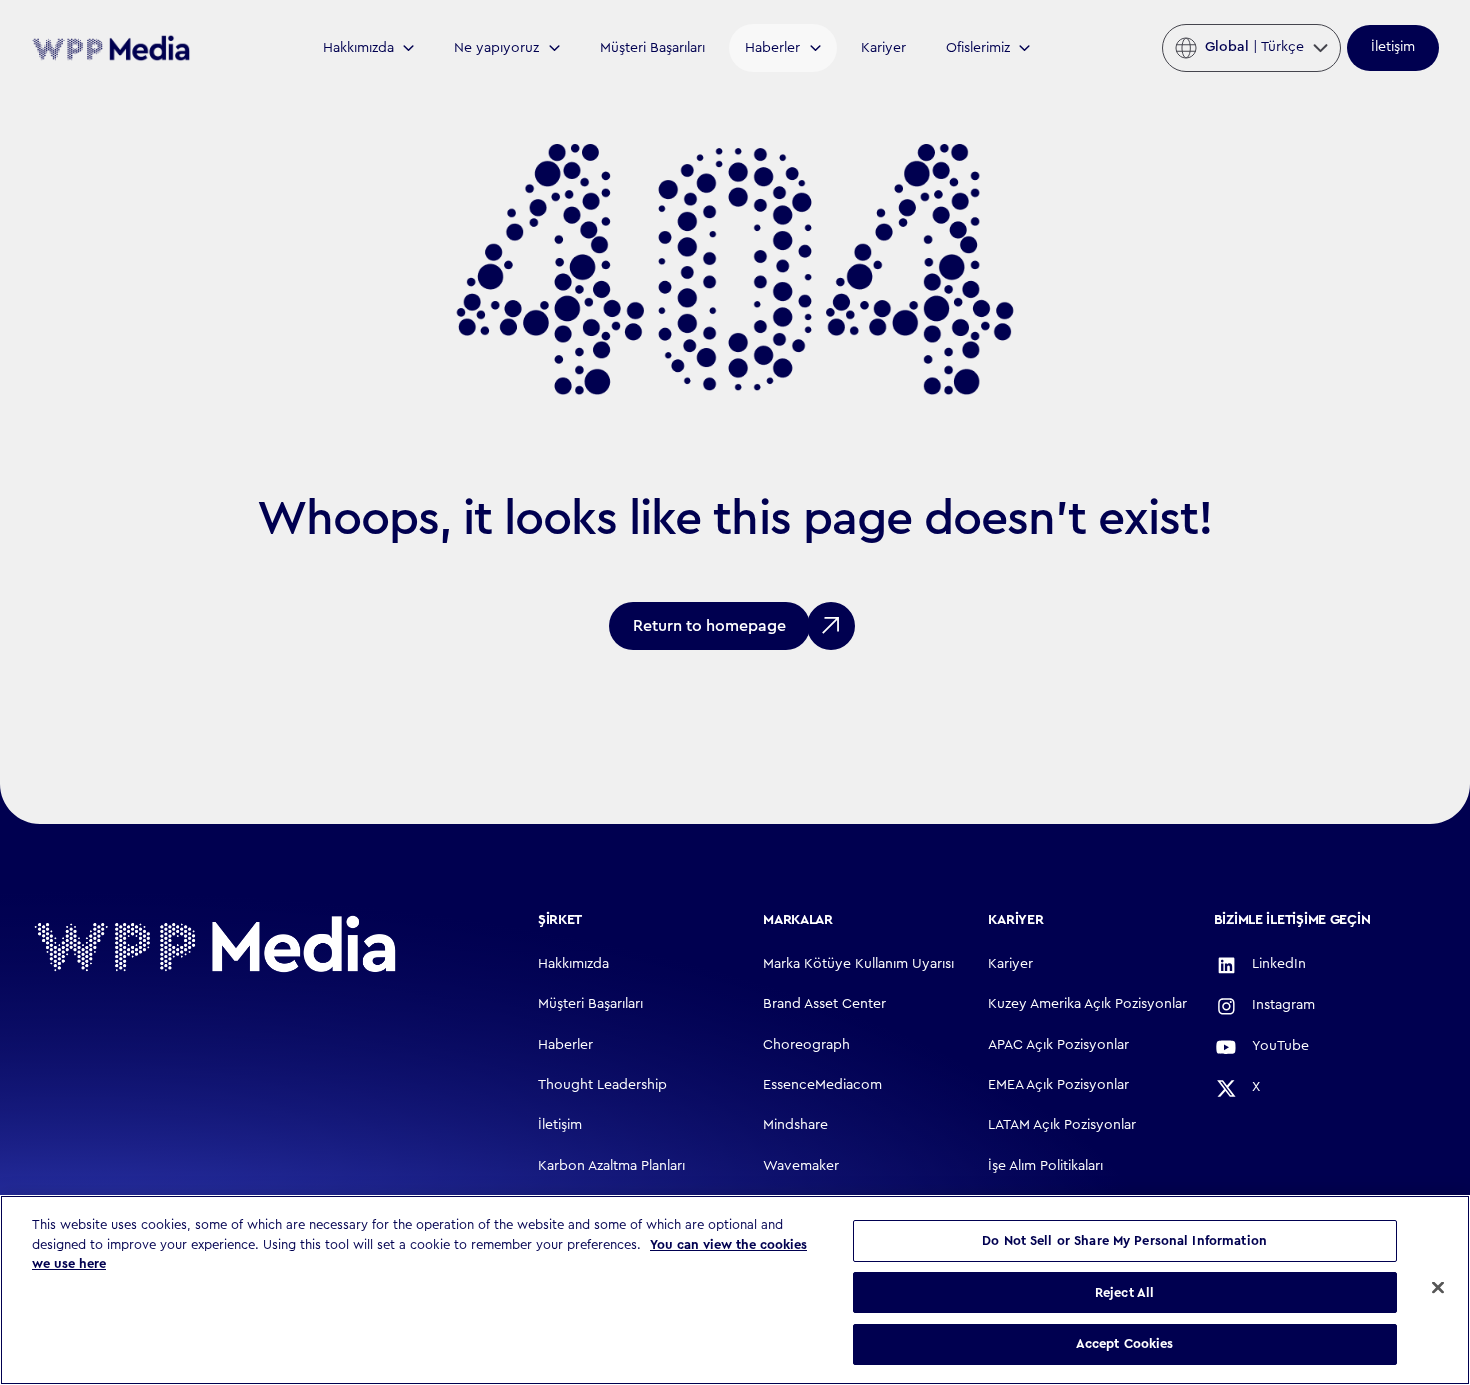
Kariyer (883, 48)
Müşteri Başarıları (652, 48)
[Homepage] (215, 944)
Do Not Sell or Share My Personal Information (1124, 1240)
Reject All (1124, 1292)
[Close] (1438, 1288)
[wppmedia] (111, 47)
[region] (735, 1290)
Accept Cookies (1125, 1343)
